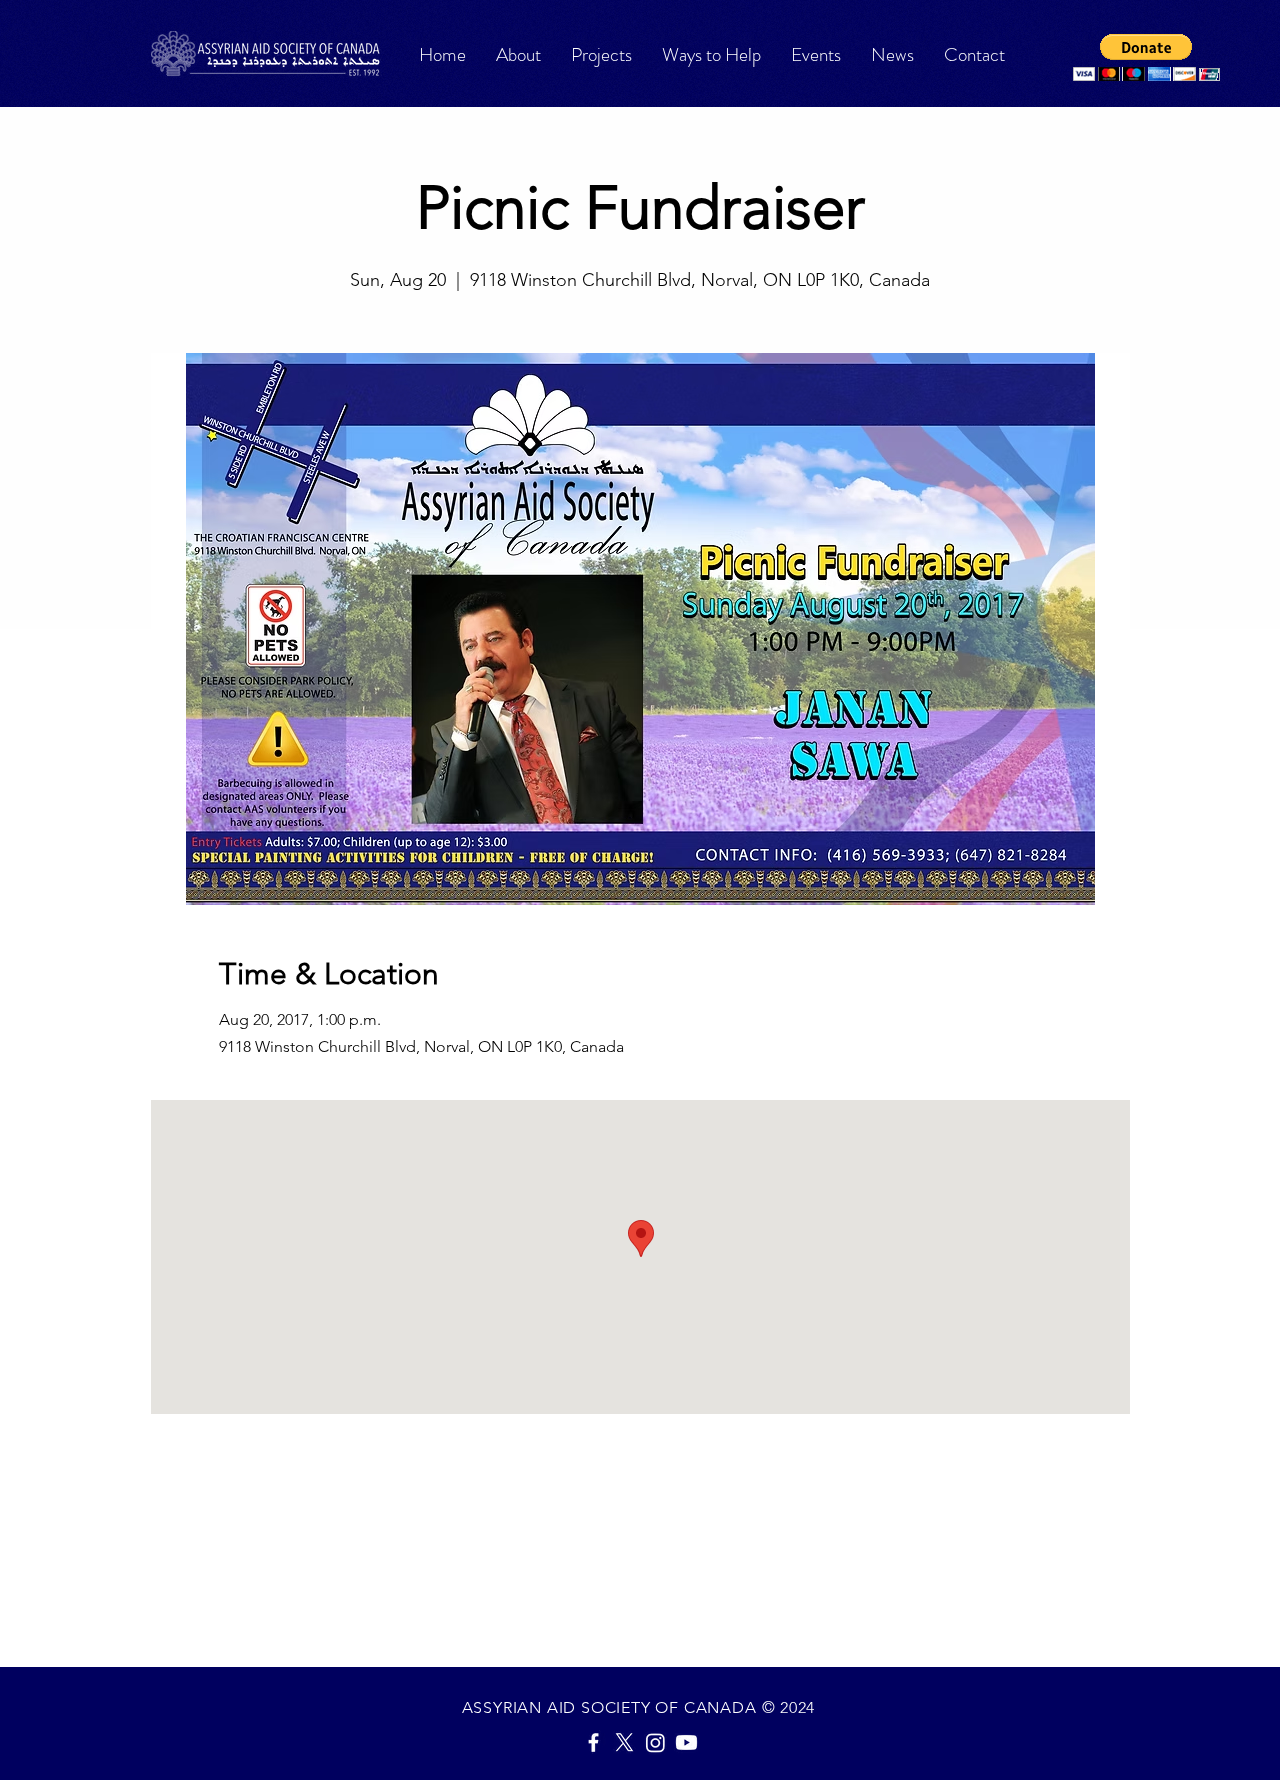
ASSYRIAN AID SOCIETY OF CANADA (612, 1707)
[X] (624, 1742)
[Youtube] (686, 1742)
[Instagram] (655, 1742)
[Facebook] (593, 1742)
